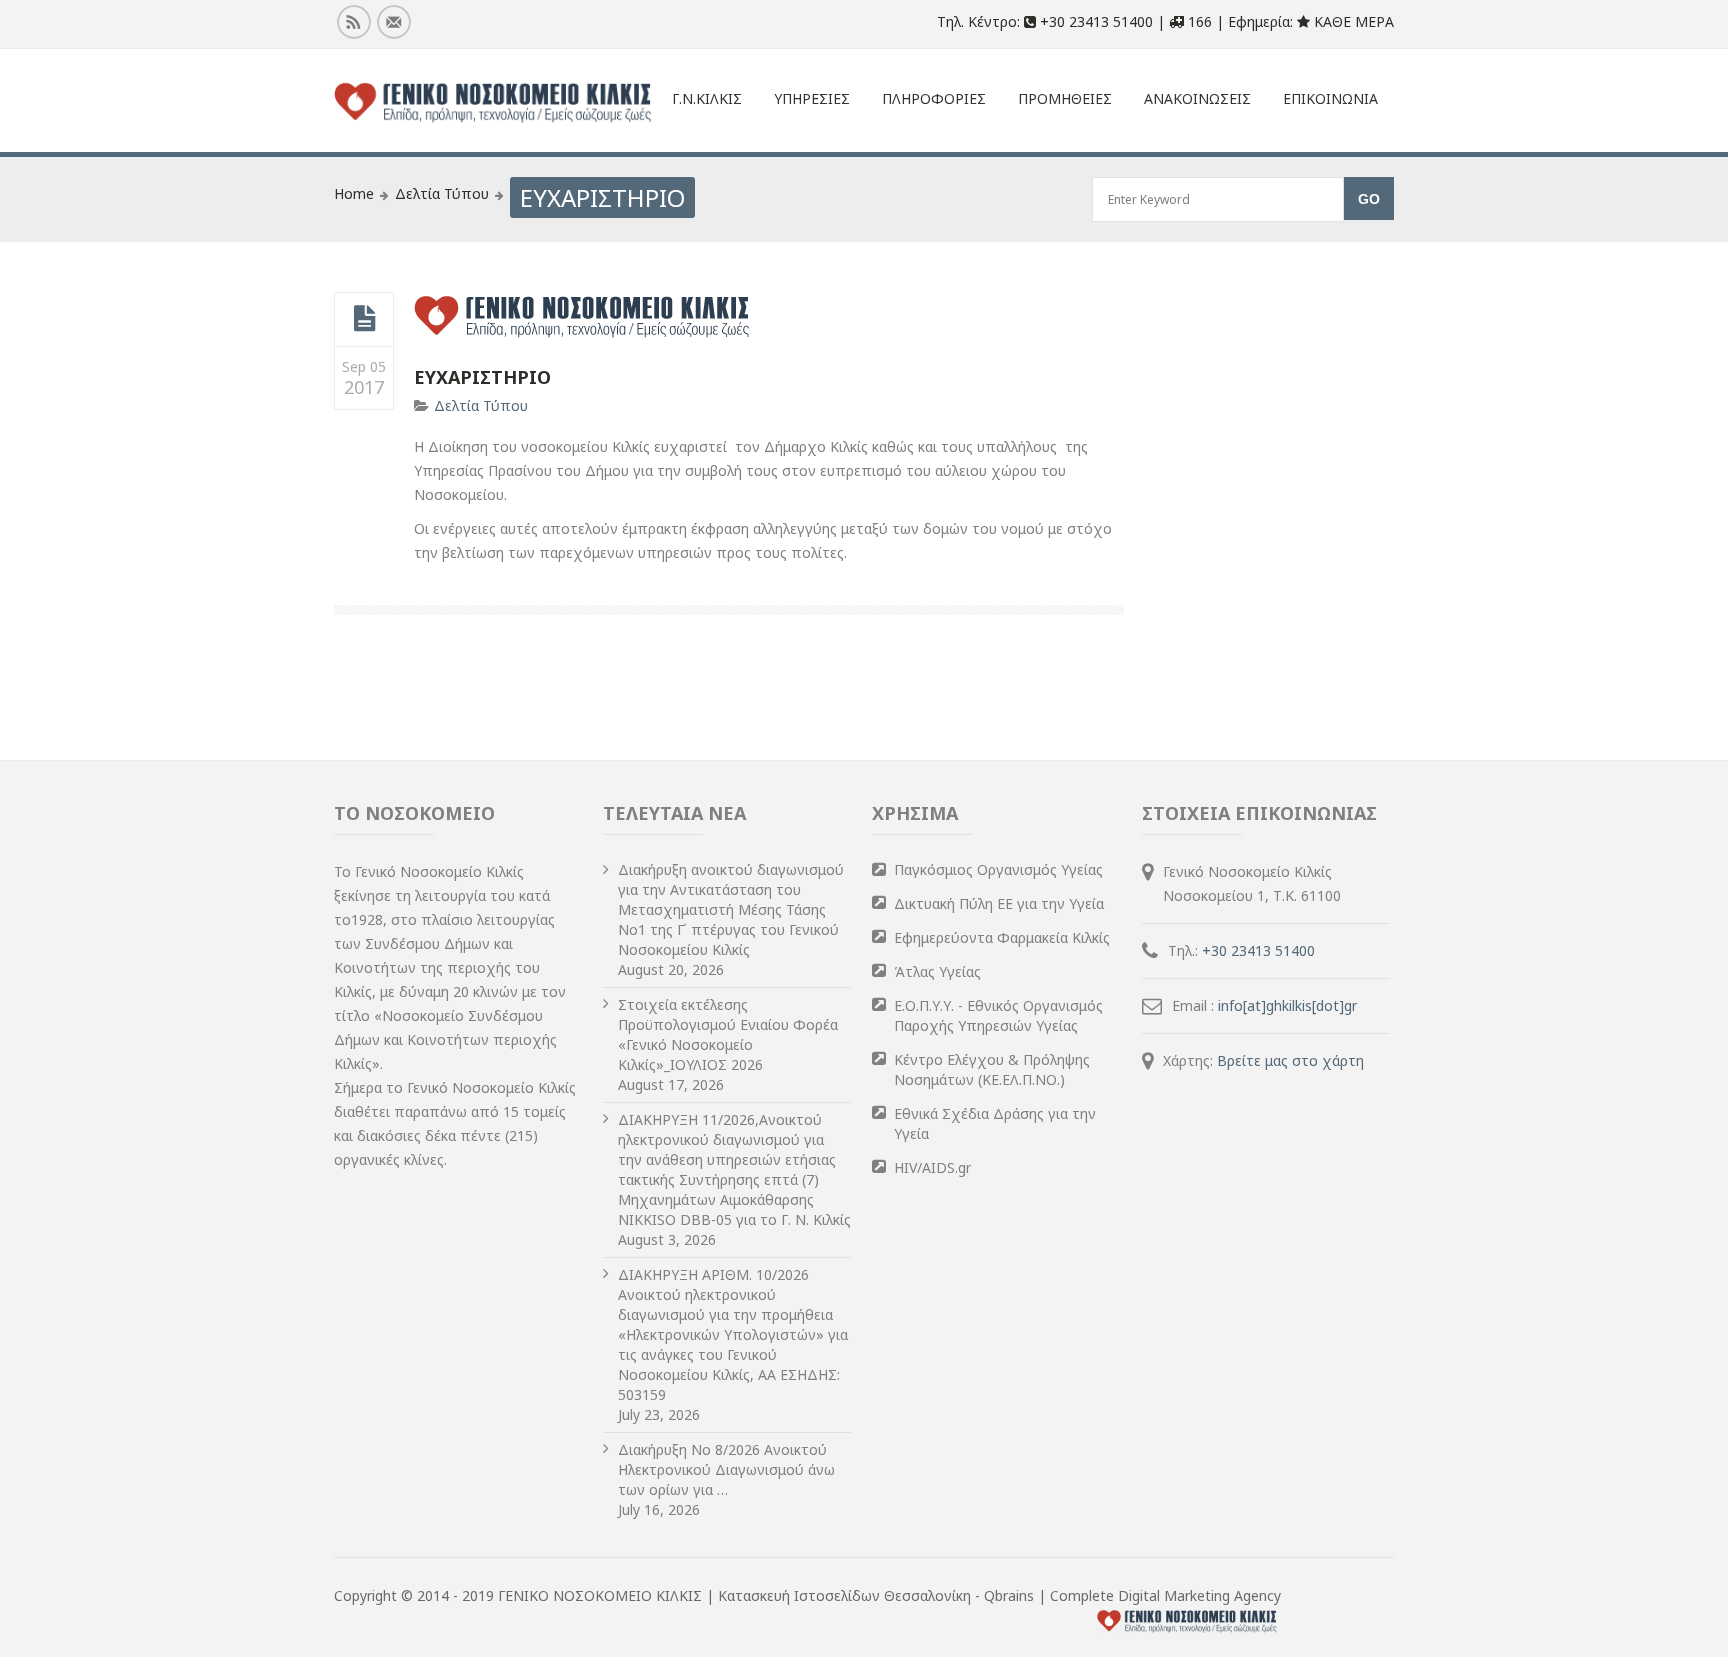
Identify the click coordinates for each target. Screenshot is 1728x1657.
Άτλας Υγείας (937, 971)
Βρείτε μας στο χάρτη (1290, 1060)
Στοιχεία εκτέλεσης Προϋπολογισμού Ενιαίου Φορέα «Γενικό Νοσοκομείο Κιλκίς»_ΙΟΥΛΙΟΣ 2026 (728, 1034)
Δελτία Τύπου (442, 193)
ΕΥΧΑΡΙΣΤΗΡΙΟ (482, 377)
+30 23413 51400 (1258, 950)
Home (354, 193)
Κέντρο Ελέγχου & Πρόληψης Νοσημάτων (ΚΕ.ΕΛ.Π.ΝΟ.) (992, 1069)
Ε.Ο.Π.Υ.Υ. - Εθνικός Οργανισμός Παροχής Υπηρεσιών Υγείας (998, 1015)
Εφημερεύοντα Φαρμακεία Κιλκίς (1002, 937)
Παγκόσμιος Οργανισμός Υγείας (998, 869)
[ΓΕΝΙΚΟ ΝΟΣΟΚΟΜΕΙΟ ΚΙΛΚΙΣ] (493, 103)
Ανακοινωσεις (1197, 98)
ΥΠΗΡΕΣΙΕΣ (812, 98)
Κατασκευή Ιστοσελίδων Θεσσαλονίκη (846, 1595)
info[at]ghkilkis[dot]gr (1287, 1005)
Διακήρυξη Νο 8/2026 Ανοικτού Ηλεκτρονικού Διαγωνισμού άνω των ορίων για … (726, 1469)
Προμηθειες (1065, 98)
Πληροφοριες (934, 98)
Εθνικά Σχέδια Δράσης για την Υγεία (995, 1123)
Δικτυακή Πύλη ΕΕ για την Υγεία (999, 903)
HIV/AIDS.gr (932, 1167)
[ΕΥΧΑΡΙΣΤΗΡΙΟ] (364, 319)
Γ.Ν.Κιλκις (707, 98)
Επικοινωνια (1330, 98)
